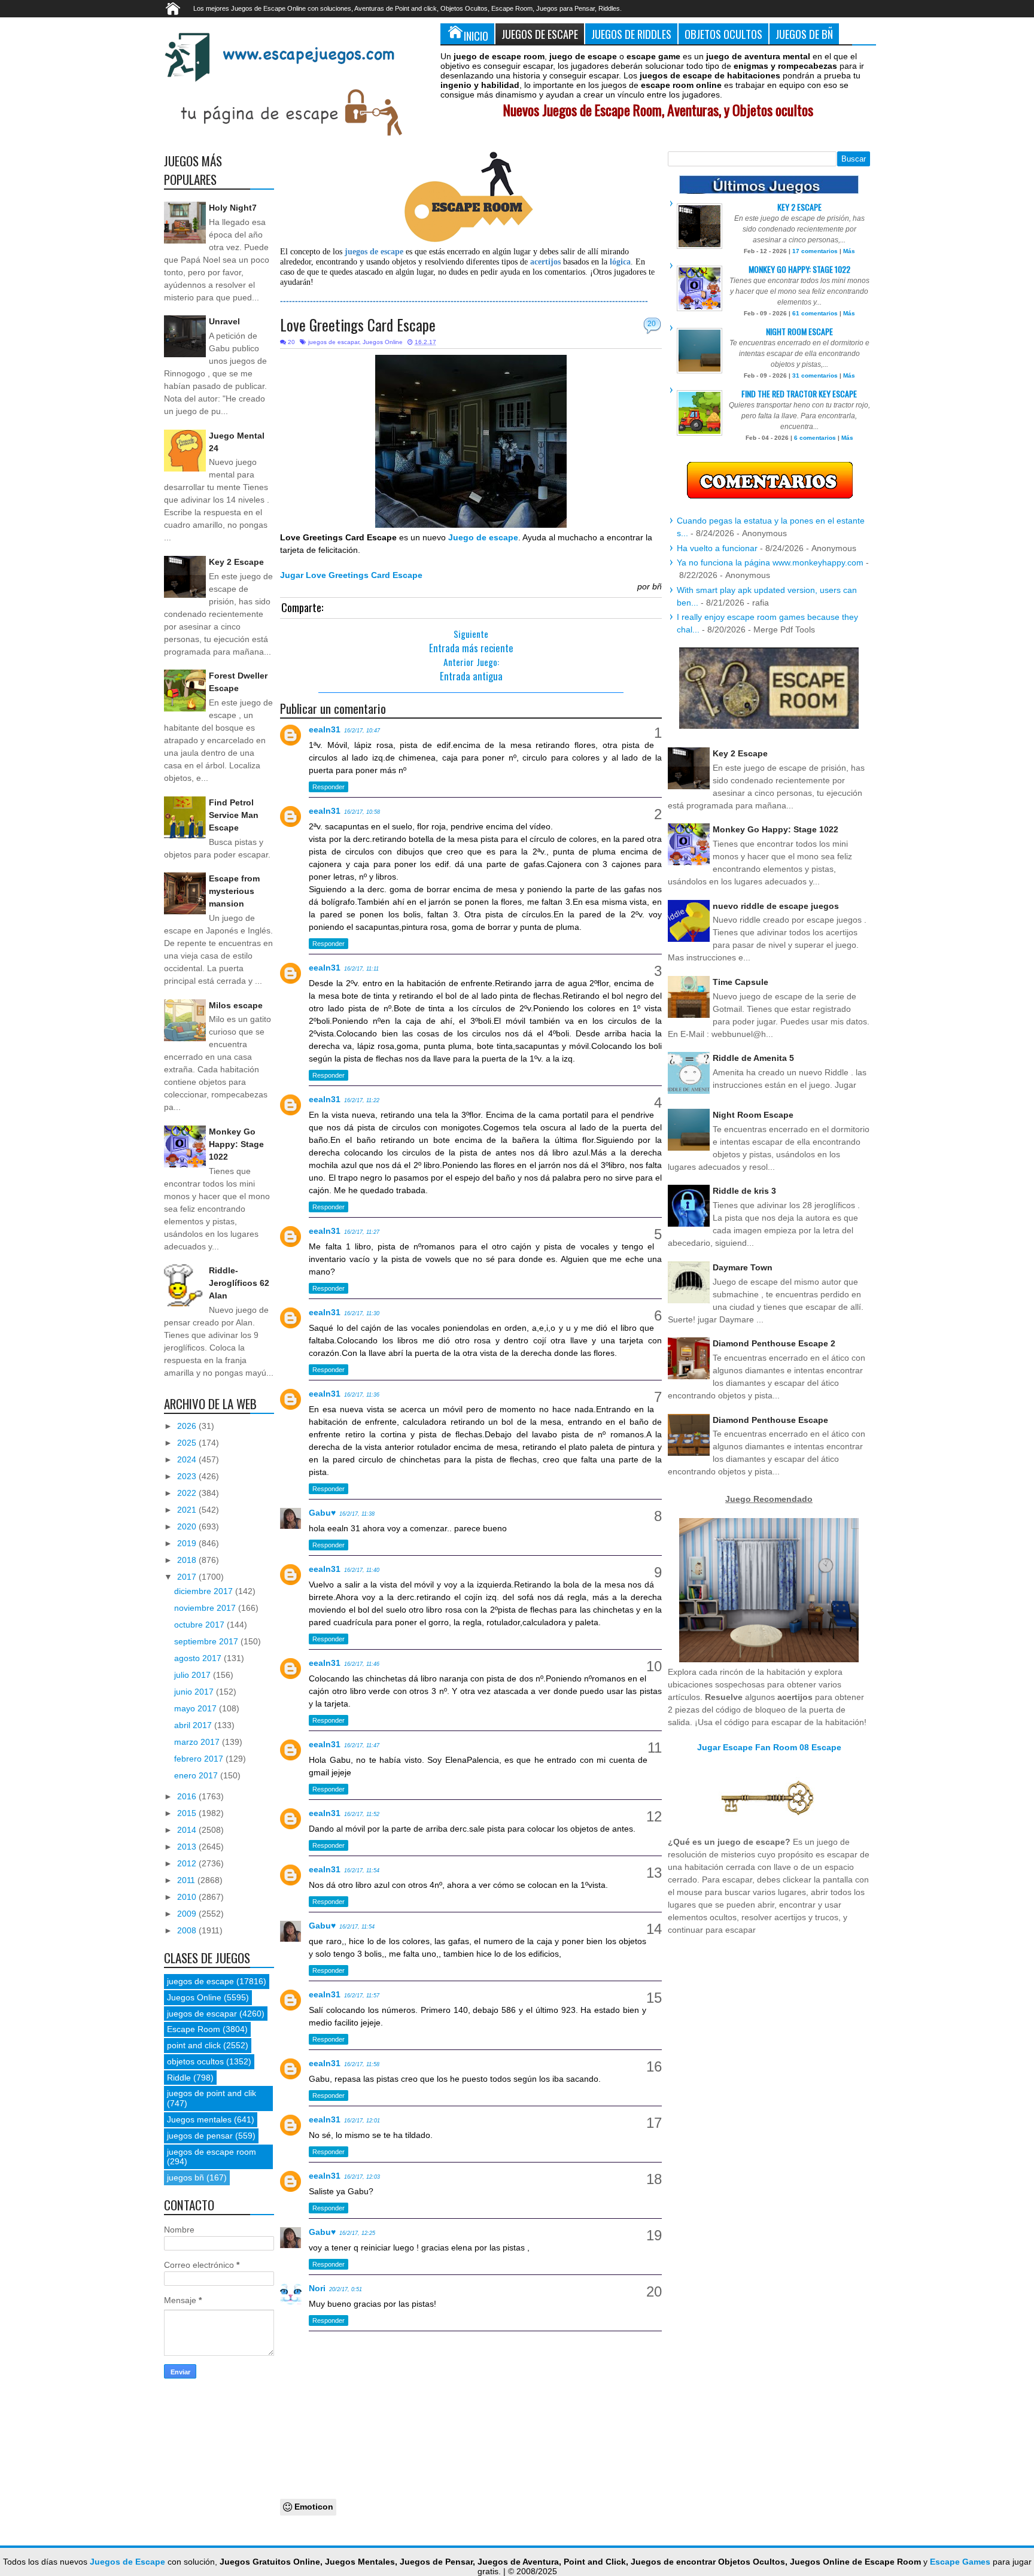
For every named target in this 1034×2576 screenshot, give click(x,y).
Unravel (224, 321)
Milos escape (236, 1005)
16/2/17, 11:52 (362, 1814)
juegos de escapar (334, 342)
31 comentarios (815, 375)
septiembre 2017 (207, 1641)
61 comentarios (815, 313)
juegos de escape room (212, 2152)
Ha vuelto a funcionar (717, 548)
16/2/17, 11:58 (362, 2064)
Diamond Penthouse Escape (770, 1420)
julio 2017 (194, 1675)
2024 (188, 1459)
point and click (194, 2045)
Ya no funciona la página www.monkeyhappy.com (770, 562)
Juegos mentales (199, 2119)
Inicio (476, 36)
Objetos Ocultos (723, 34)
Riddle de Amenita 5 (753, 1058)
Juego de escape (483, 537)
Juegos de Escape (540, 34)
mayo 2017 (197, 1708)
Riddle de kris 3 (744, 1191)
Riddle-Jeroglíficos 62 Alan (239, 1283)
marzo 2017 (198, 1742)
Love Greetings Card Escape (358, 325)
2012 (188, 1863)
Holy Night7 (233, 208)
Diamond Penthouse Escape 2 (774, 1343)
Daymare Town (743, 1267)
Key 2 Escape (236, 562)
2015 (188, 1813)
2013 (188, 1847)
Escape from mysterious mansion (234, 891)
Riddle (179, 2078)
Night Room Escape (799, 331)
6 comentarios (815, 438)
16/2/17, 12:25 (357, 2233)
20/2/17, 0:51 (346, 2289)
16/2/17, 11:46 (362, 1664)
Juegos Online (383, 342)
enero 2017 (197, 1775)
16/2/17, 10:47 (362, 731)
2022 (188, 1493)
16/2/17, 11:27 (362, 1232)
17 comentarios (815, 251)
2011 (187, 1880)
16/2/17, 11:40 (362, 1570)
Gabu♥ (322, 1513)
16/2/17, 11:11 (361, 969)
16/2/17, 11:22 (362, 1100)
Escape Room (194, 2029)
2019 (188, 1543)
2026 (188, 1426)
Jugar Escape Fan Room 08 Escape (769, 1747)
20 (652, 324)
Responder (329, 787)
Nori (317, 2288)
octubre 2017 (200, 1625)
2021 (188, 1510)
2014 (188, 1830)
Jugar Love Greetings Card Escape (351, 575)
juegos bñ (185, 2177)
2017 (188, 1577)
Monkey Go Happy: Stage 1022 (236, 1144)
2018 (188, 1560)
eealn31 (325, 729)
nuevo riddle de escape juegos (776, 906)
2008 (188, 1930)
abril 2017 (194, 1725)
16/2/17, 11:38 (357, 1514)
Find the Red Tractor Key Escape (799, 393)
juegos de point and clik (212, 2093)
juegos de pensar (200, 2136)
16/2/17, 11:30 (362, 1313)
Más (849, 251)
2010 (188, 1897)
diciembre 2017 (205, 1591)
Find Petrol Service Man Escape (234, 815)
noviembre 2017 (206, 1608)
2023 (188, 1476)
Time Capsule (740, 982)
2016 (188, 1796)
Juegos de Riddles (631, 34)
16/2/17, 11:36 (362, 1395)
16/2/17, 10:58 (362, 812)
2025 (188, 1443)
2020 (188, 1526)
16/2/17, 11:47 (362, 1745)
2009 (188, 1914)
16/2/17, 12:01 (362, 2121)
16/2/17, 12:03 (362, 2177)
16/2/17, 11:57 (362, 1996)
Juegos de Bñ (804, 34)
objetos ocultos (195, 2061)
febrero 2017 (200, 1759)
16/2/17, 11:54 (362, 1871)
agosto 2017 (199, 1658)
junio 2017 (195, 1692)
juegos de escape (200, 1981)
